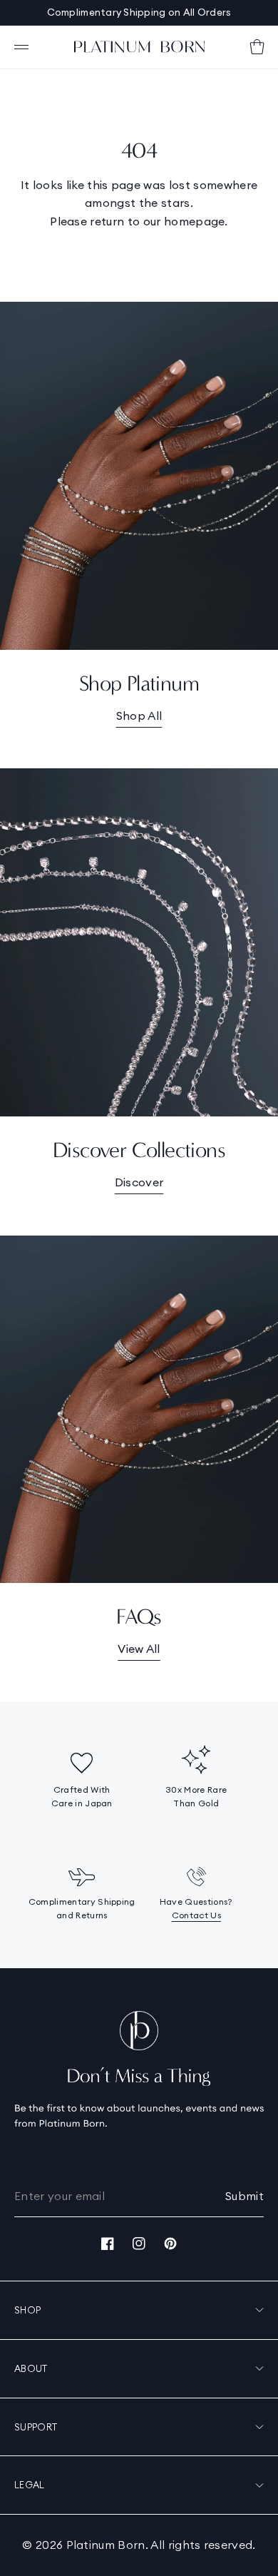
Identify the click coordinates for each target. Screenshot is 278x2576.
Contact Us (196, 1915)
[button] (21, 47)
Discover (139, 1182)
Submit (244, 2196)
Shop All (139, 716)
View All (139, 1649)
